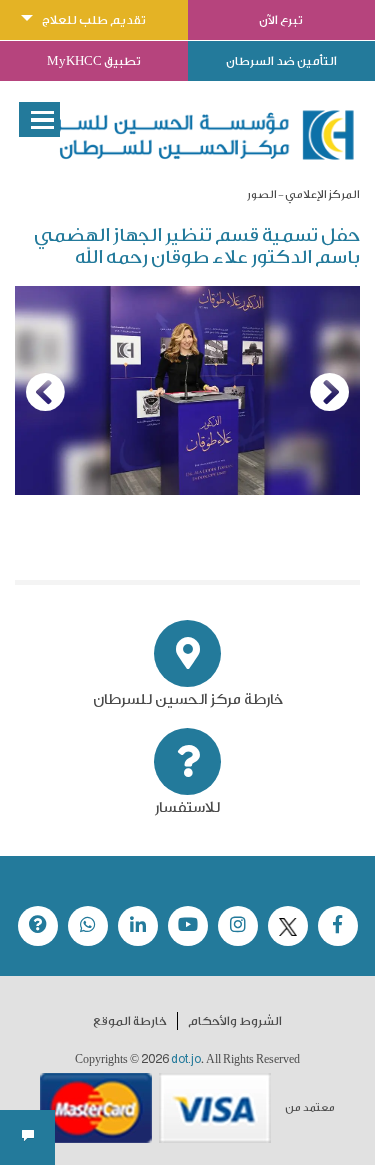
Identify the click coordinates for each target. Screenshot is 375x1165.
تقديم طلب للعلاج (94, 20)
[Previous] (45, 392)
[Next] (330, 392)
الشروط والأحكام (235, 1021)
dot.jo (186, 1059)
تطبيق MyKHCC (94, 61)
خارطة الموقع (130, 1021)
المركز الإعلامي (322, 194)
